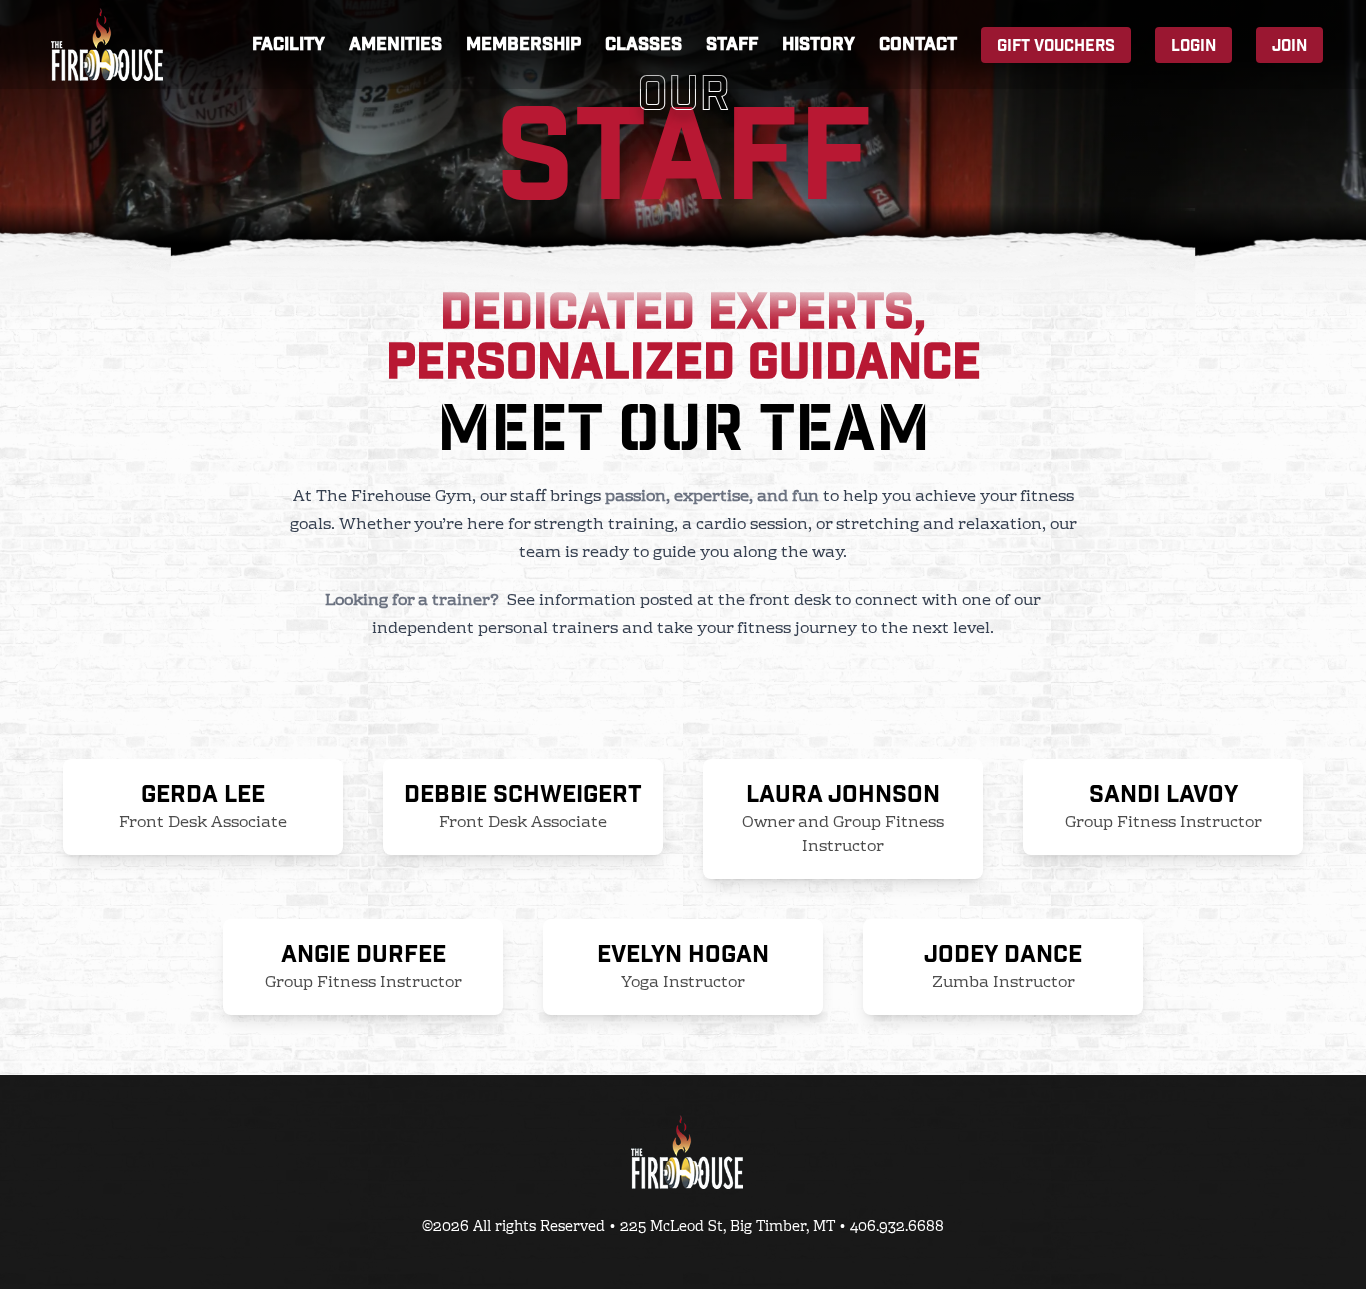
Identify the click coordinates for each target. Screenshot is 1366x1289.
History (818, 44)
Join (1289, 46)
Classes (643, 44)
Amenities (395, 44)
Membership (523, 44)
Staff (732, 44)
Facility (288, 44)
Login (1193, 46)
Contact (918, 44)
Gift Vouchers (1056, 46)
